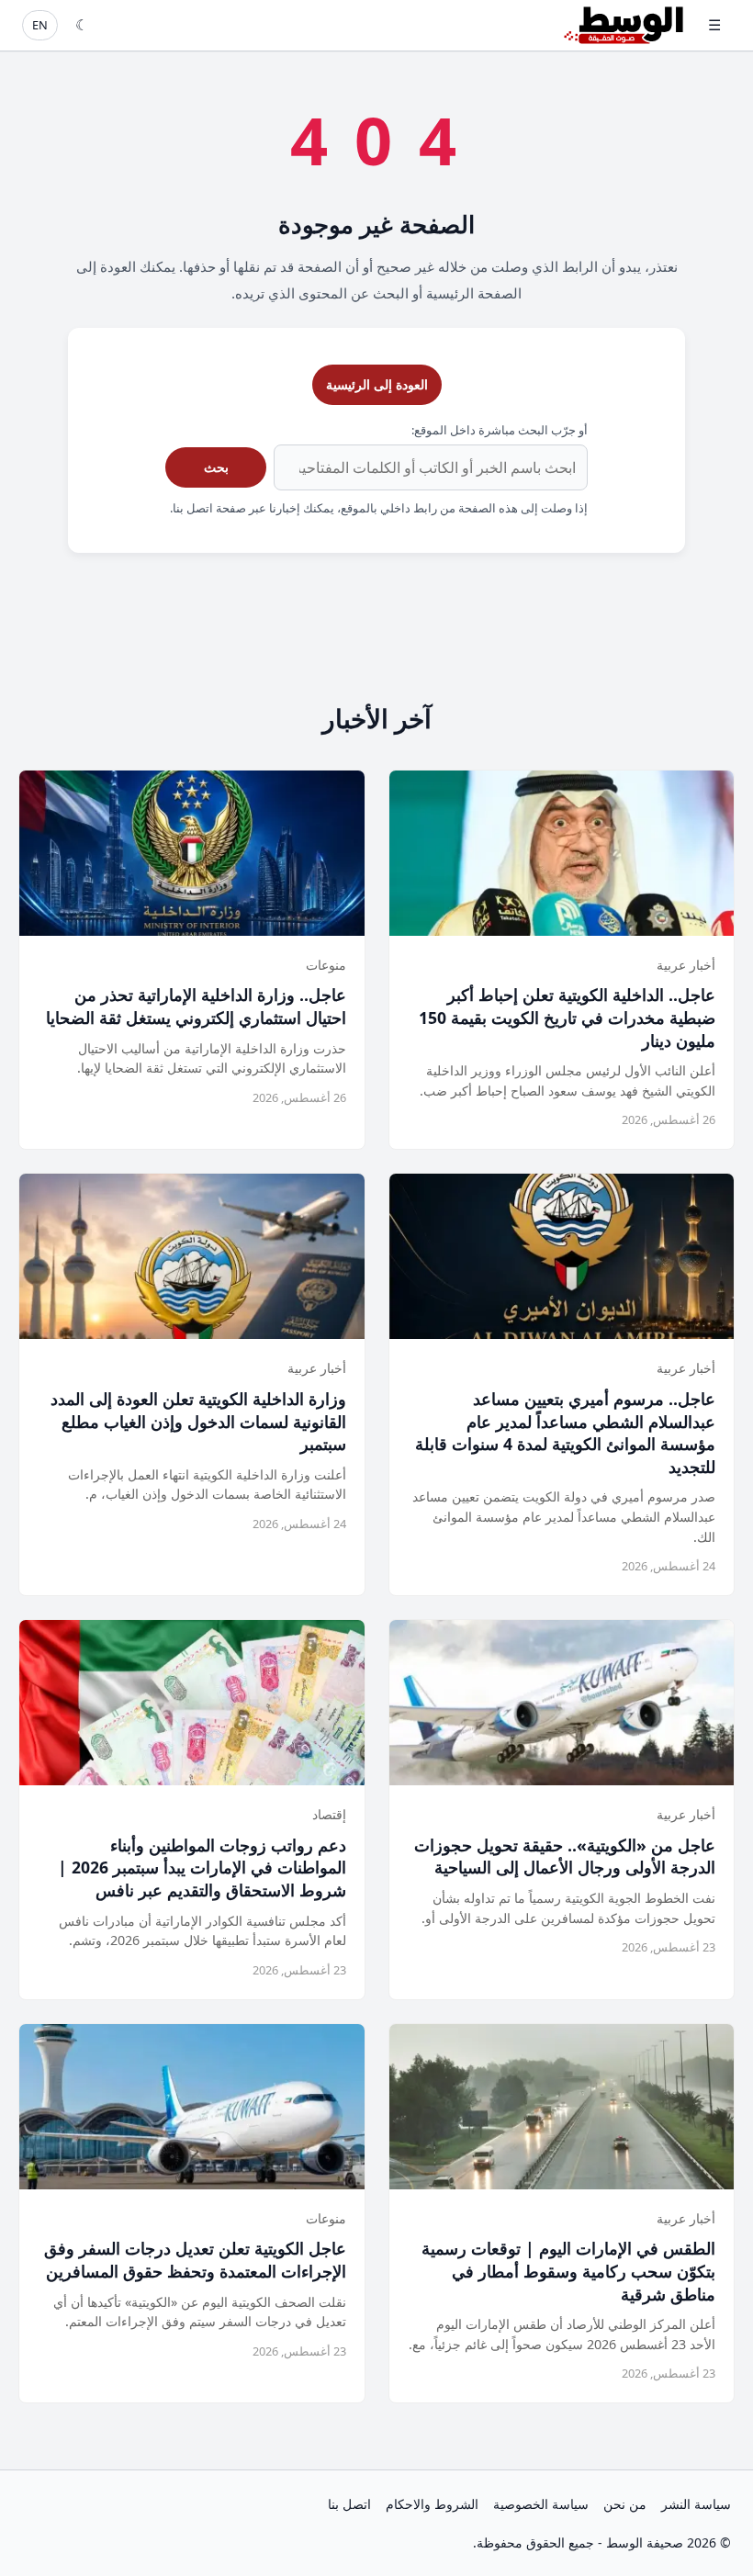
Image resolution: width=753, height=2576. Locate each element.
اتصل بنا (349, 2504)
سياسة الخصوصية (541, 2504)
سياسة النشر (696, 2504)
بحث (216, 467)
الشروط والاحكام (432, 2504)
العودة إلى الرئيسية (377, 384)
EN (40, 25)
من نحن (625, 2504)
